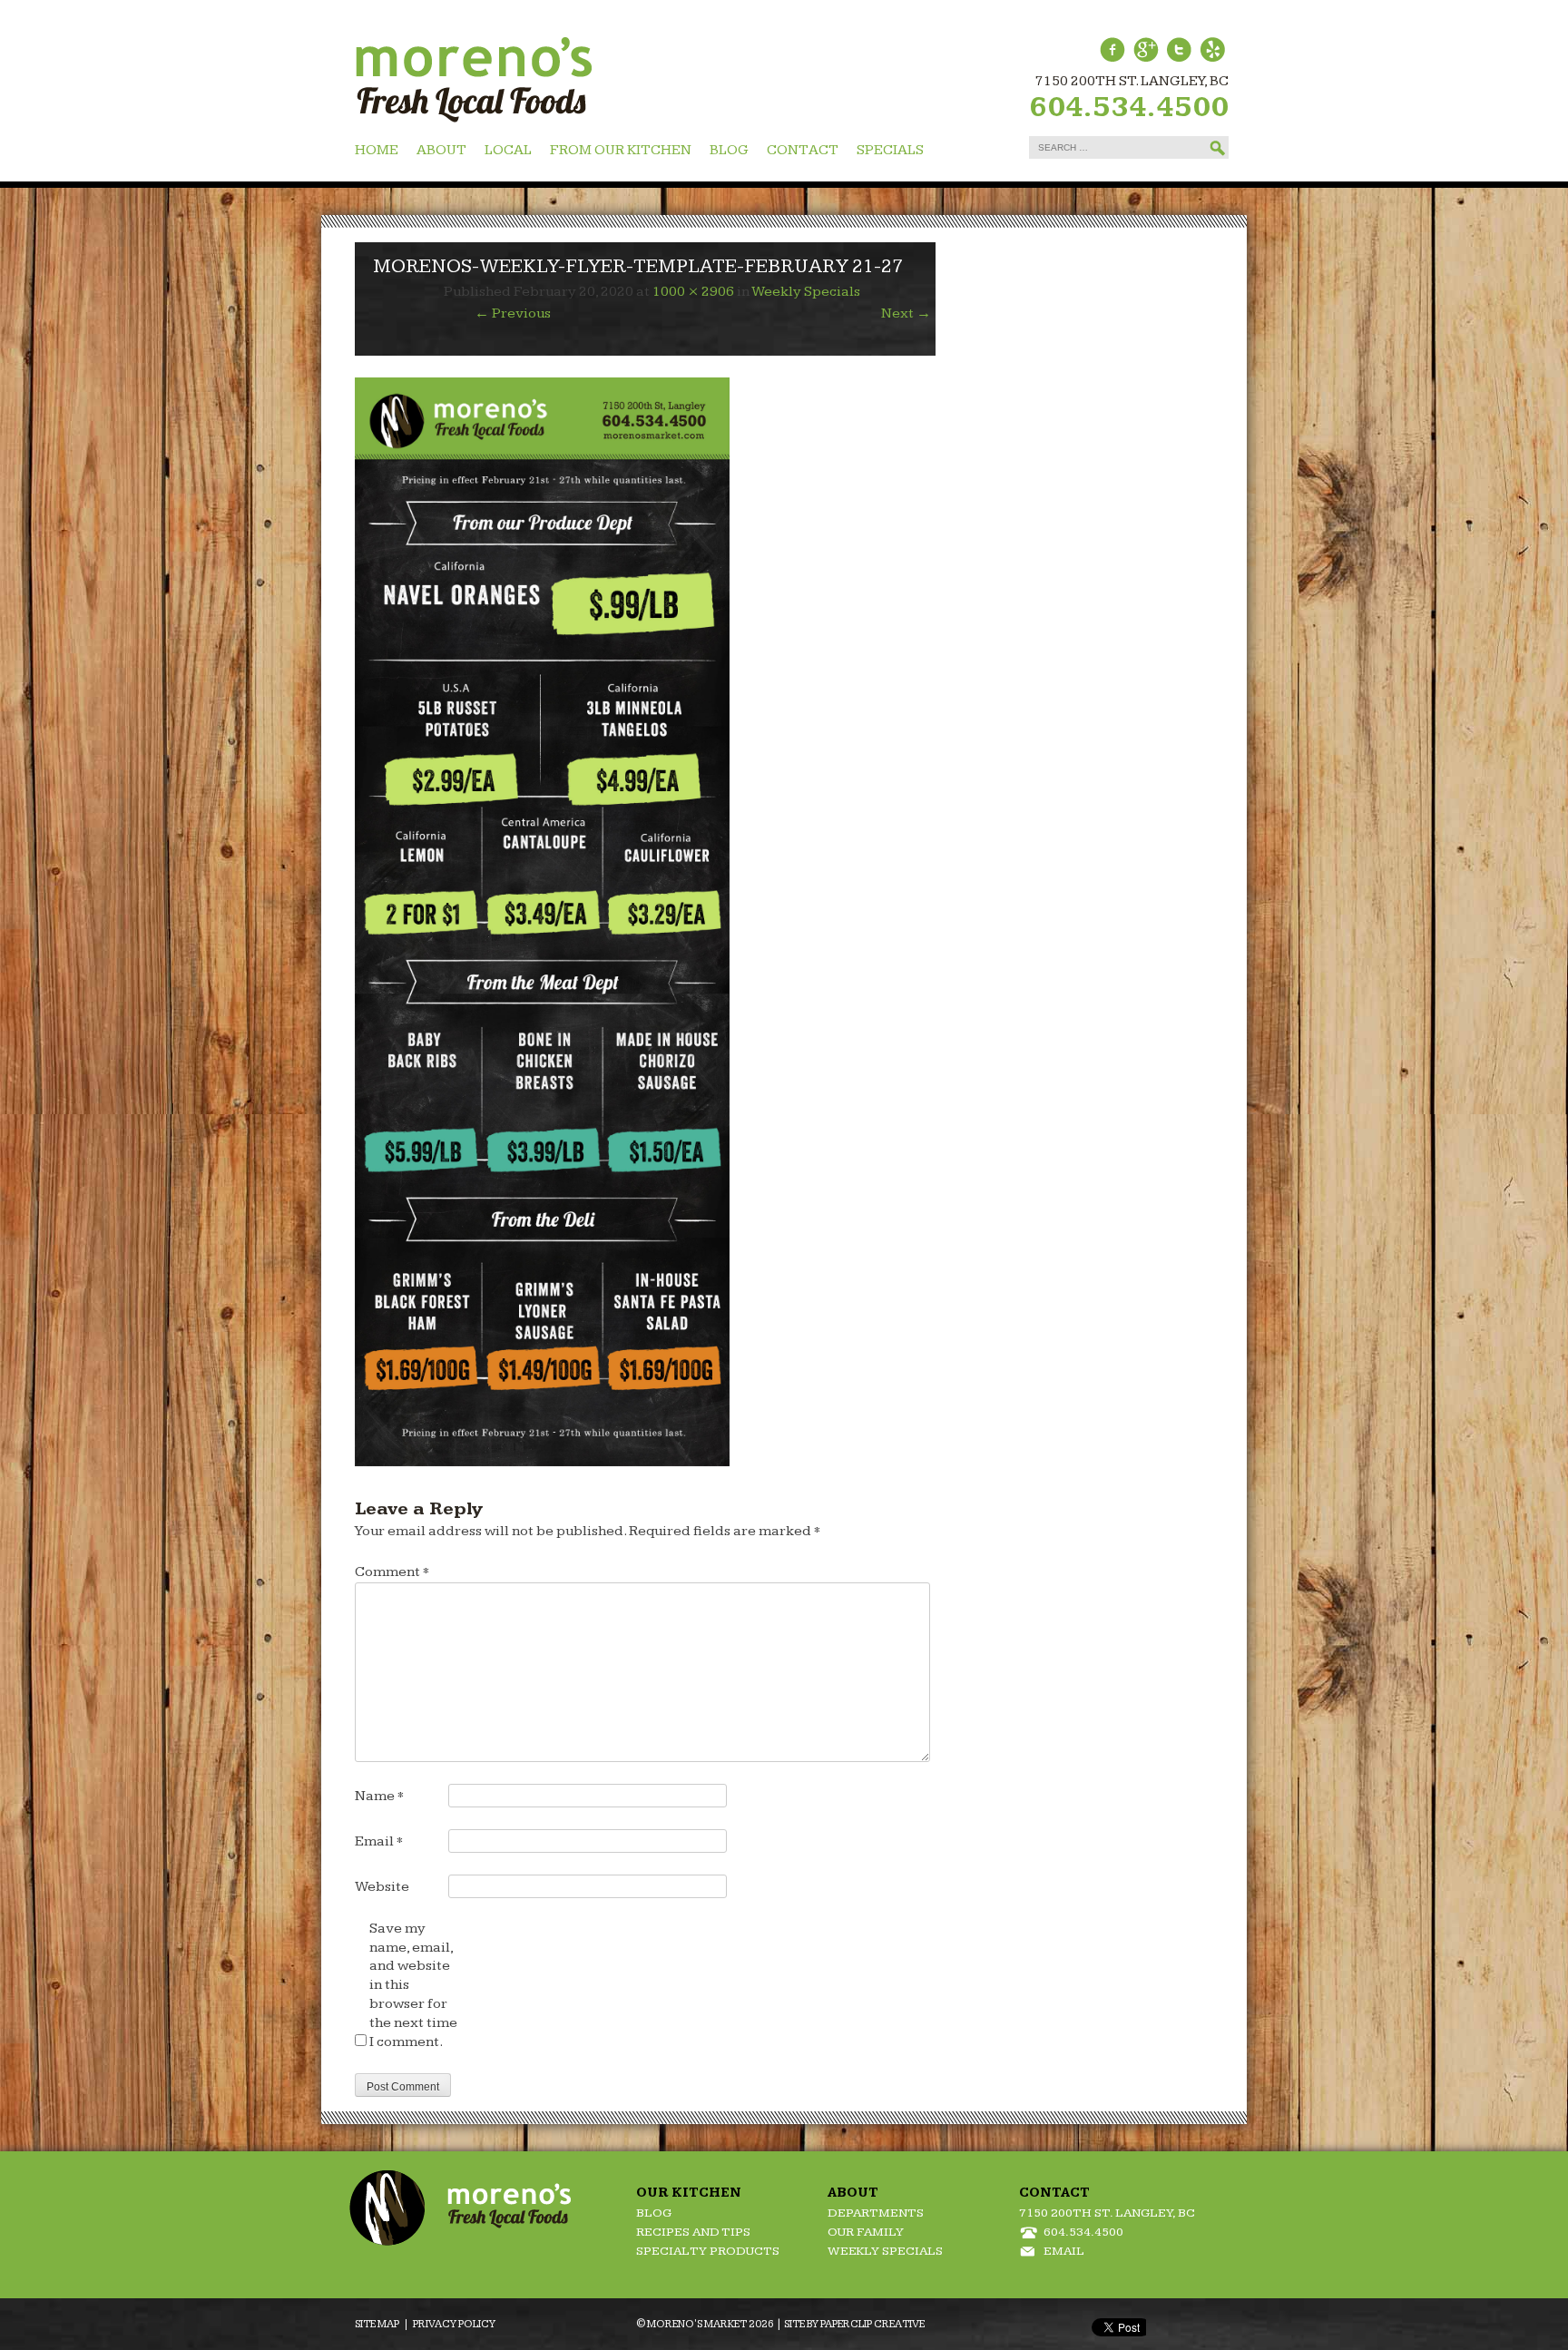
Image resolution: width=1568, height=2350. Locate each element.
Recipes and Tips (693, 2232)
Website (382, 1887)
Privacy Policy (454, 2324)
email (1064, 2251)
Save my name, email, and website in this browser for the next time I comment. (413, 1985)
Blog (729, 150)
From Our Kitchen (621, 150)
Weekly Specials (806, 292)
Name (379, 1796)
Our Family (866, 2232)
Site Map (377, 2324)
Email (379, 1841)
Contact (803, 150)
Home (377, 150)
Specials (890, 150)
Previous (513, 313)
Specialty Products (708, 2251)
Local (508, 150)
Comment (392, 1572)
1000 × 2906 (693, 292)
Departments (876, 2213)
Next (906, 313)
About (441, 150)
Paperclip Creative (872, 2324)
